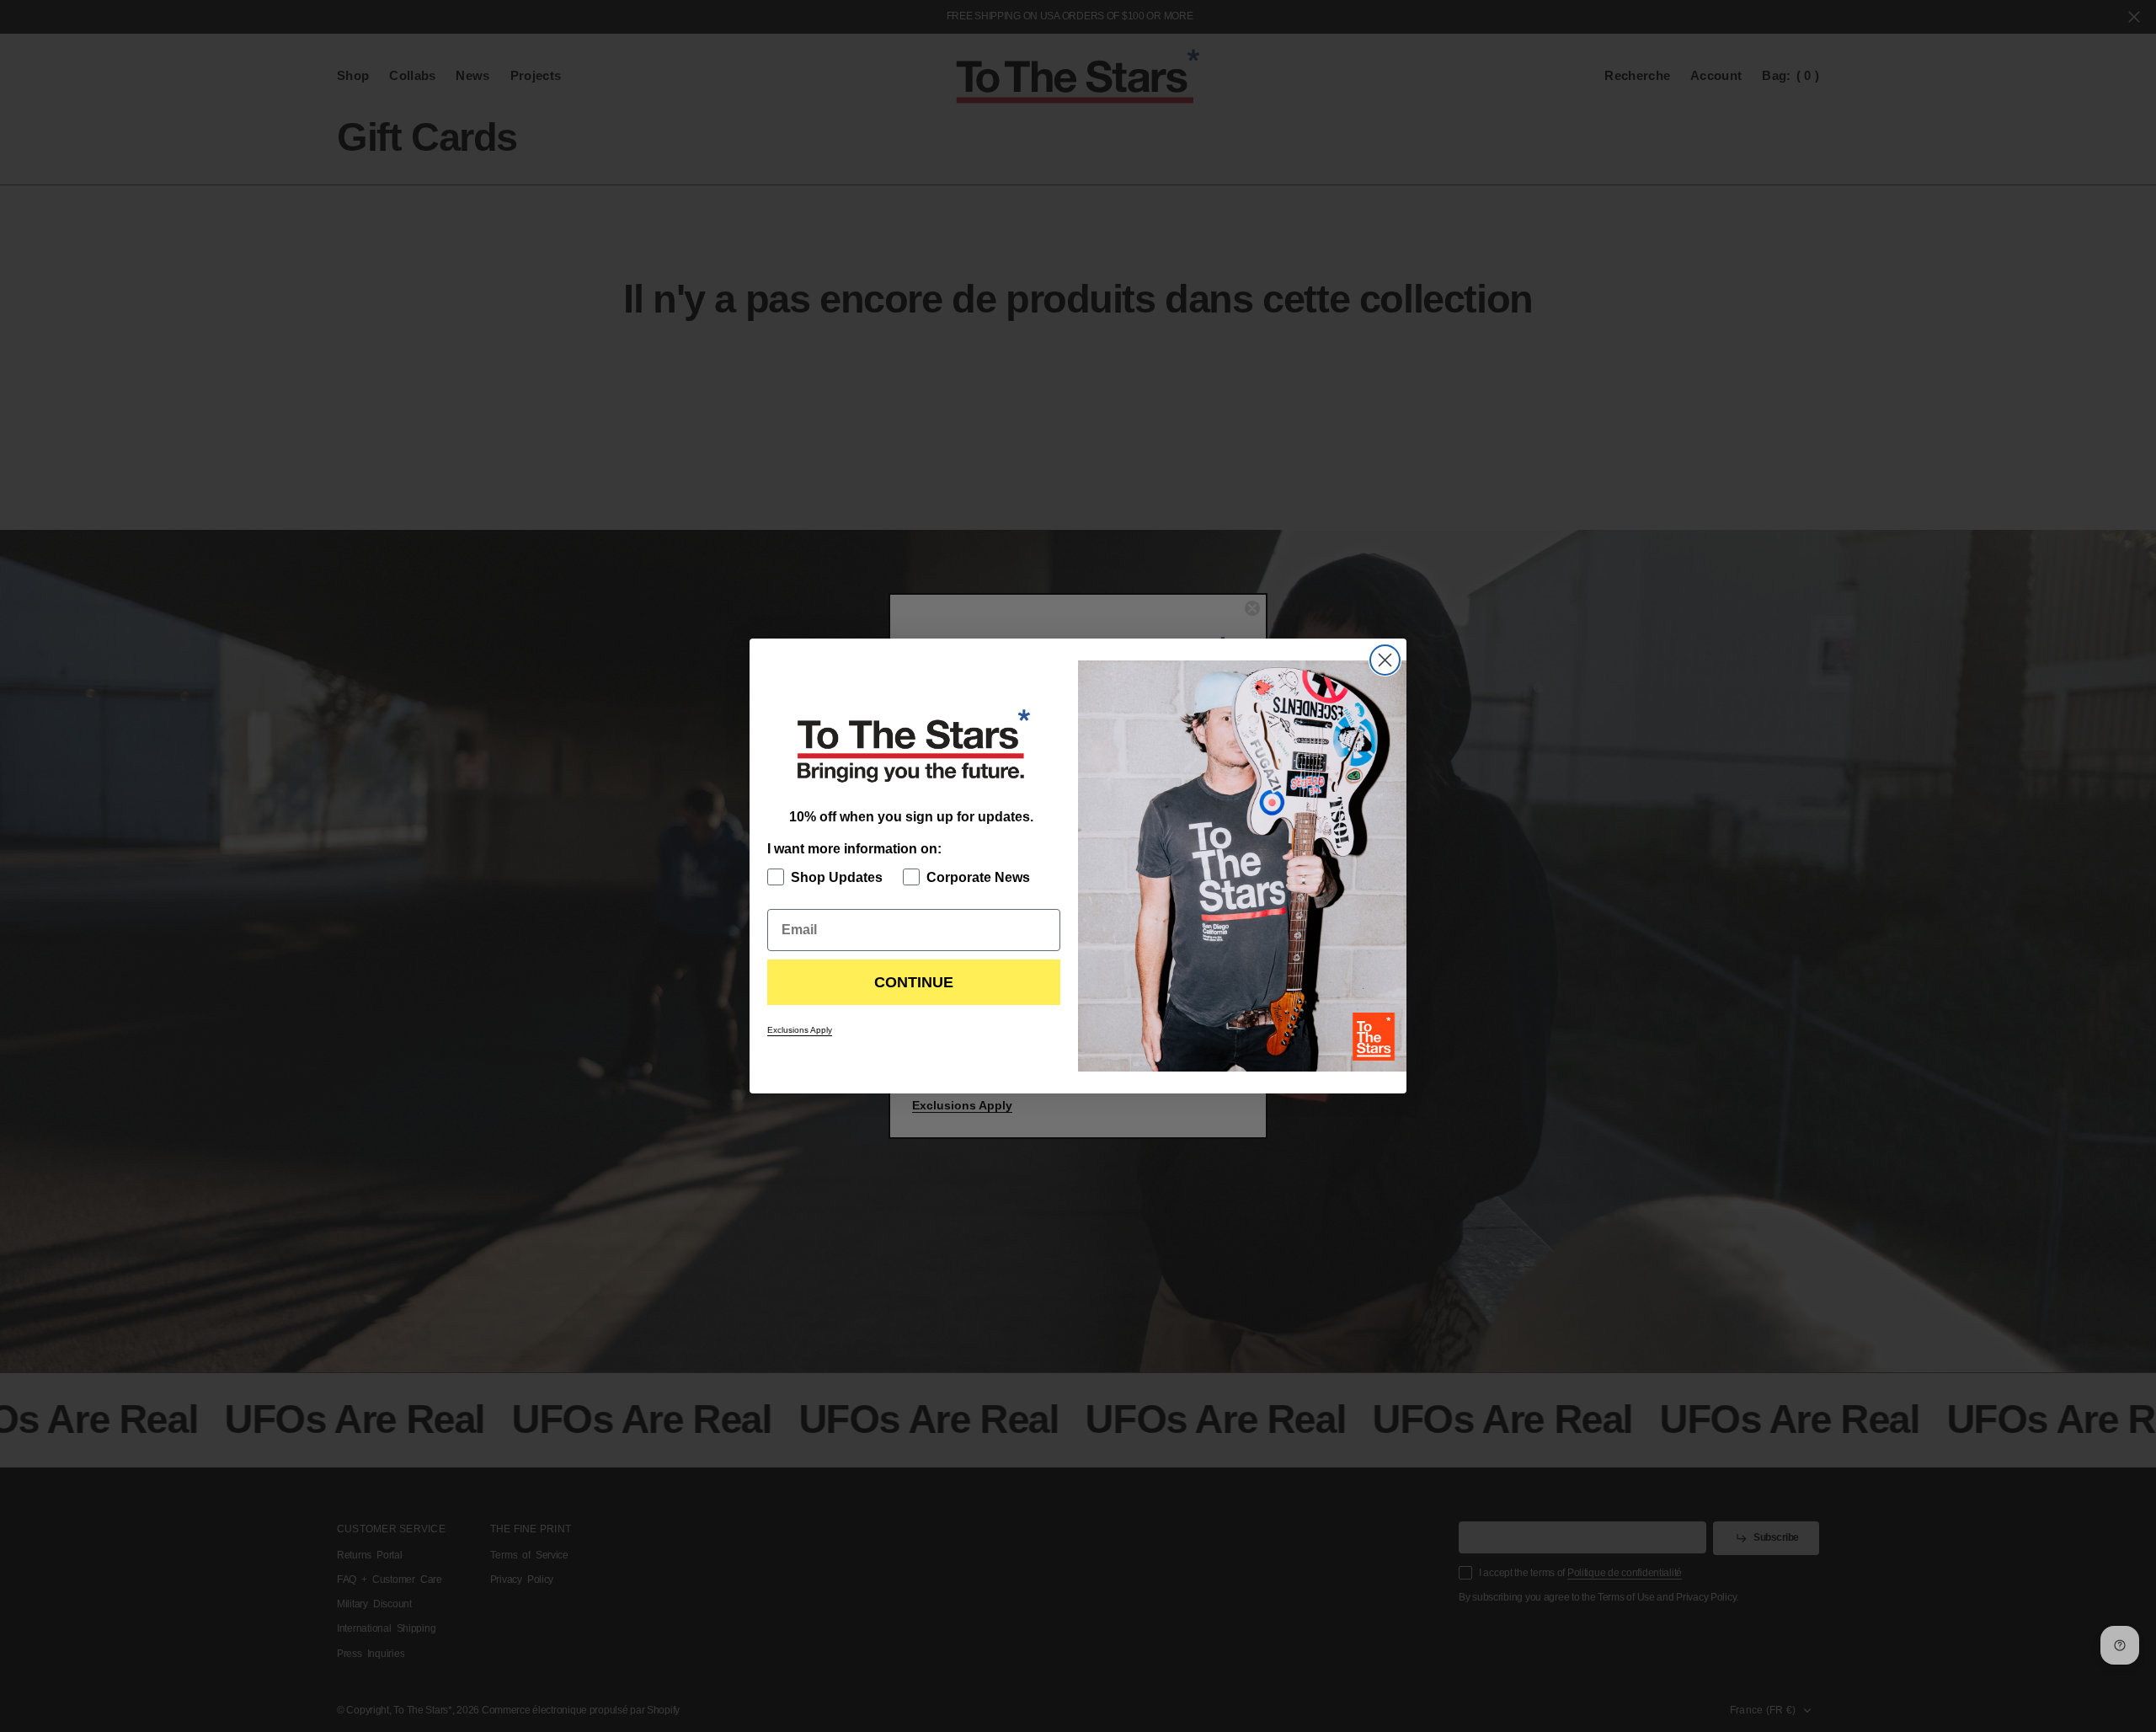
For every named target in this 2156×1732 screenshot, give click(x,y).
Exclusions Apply (800, 1030)
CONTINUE (914, 982)
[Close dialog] (1385, 660)
